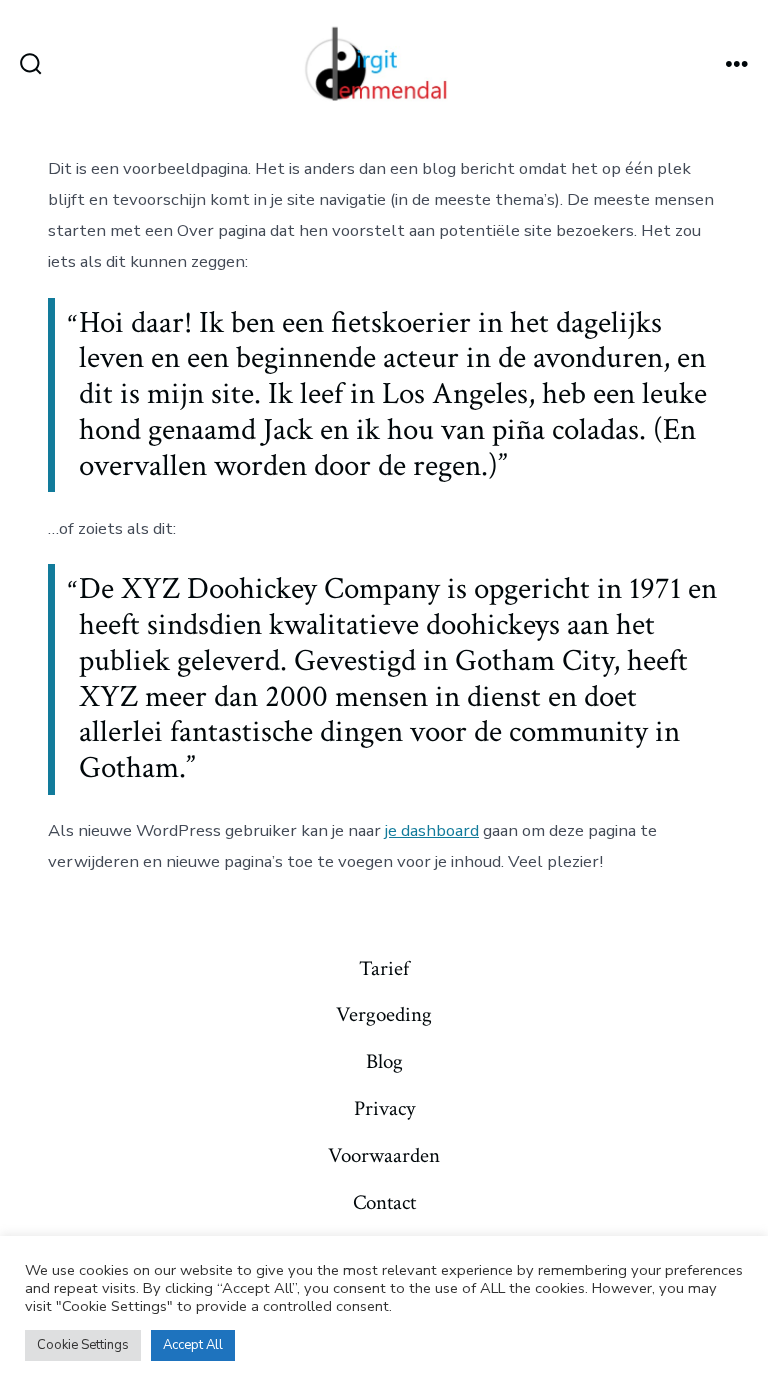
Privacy (384, 1108)
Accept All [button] (193, 1345)
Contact (384, 1202)
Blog (384, 1061)
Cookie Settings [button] (83, 1345)
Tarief (384, 968)
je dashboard (432, 830)
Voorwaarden (384, 1155)
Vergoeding (384, 1014)
